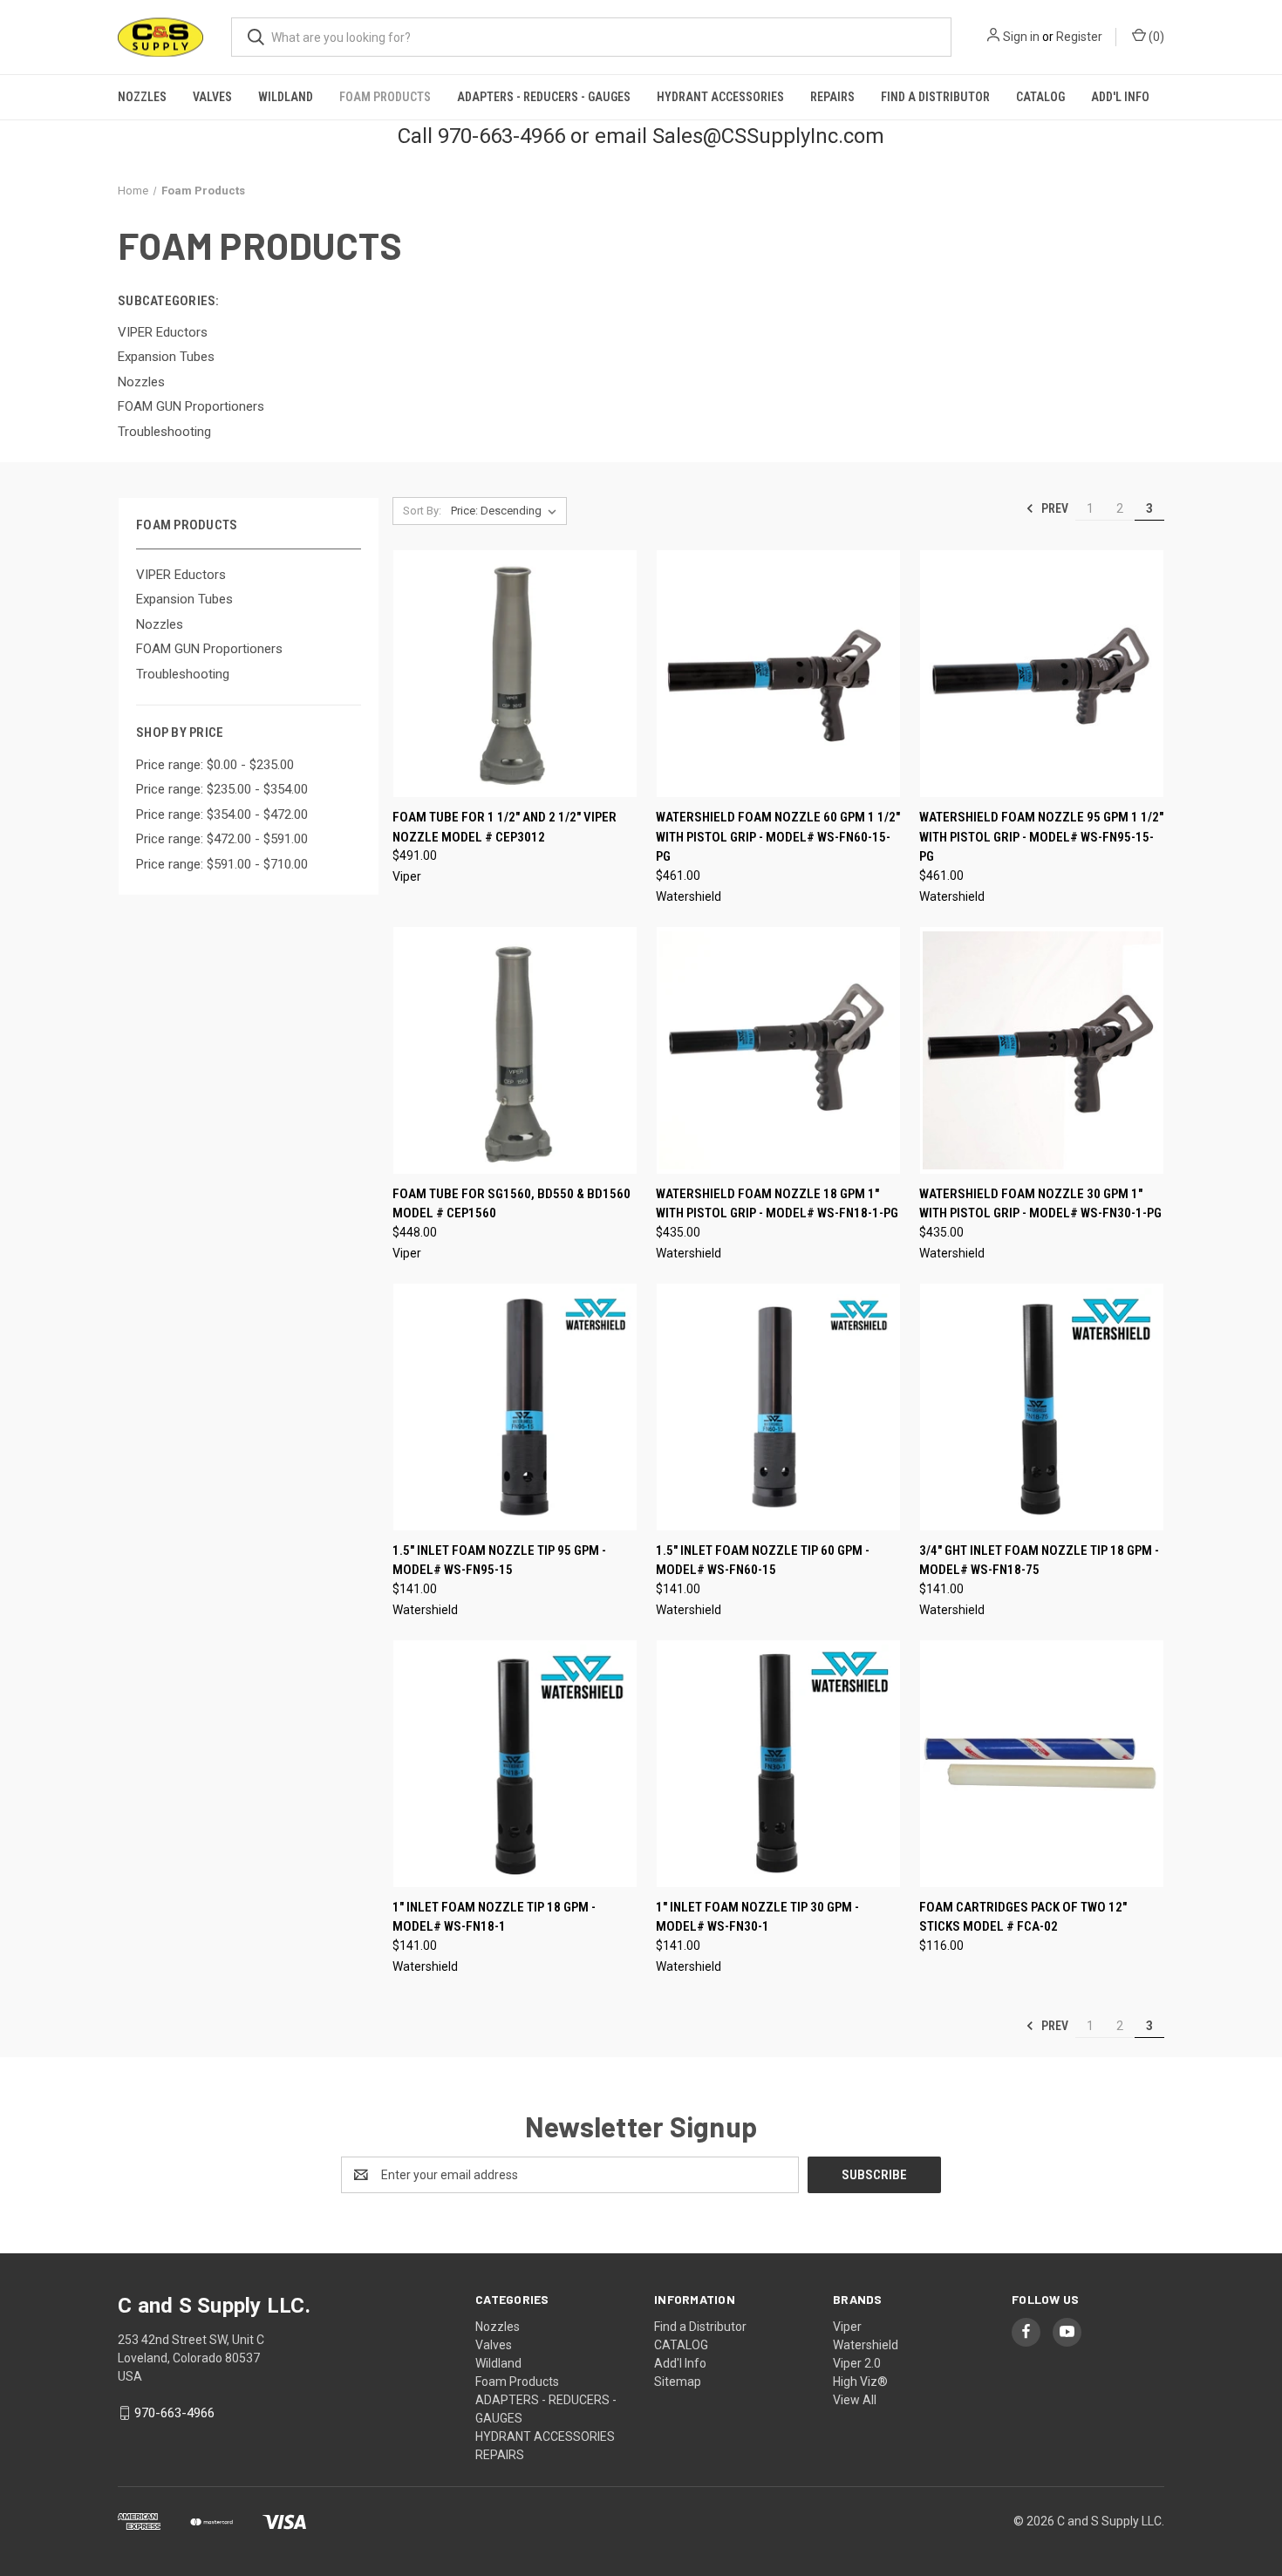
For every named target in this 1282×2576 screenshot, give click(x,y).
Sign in (1021, 37)
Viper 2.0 (857, 2363)
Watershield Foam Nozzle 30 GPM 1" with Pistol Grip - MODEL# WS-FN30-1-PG (1040, 1204)
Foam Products (385, 97)
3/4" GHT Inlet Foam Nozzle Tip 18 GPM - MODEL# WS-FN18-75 (1039, 1561)
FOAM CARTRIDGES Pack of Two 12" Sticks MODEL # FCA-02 (1023, 1917)
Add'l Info (1120, 97)
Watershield (866, 2345)
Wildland (286, 97)
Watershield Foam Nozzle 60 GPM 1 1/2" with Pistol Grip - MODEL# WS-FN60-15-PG (778, 837)
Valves (212, 97)
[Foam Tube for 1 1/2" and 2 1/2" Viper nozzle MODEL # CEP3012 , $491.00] (515, 674)
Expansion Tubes (184, 599)
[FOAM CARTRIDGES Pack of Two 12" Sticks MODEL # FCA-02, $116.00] (1042, 1764)
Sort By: (422, 511)
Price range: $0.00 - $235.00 (215, 765)
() (1155, 37)
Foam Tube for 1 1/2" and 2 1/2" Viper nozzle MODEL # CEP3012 (505, 827)
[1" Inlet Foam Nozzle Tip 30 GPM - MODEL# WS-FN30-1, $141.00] (778, 1764)
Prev (1054, 508)
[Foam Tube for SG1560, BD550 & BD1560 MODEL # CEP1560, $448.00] (515, 1050)
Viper (847, 2327)
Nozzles (142, 97)
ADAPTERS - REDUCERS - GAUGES (544, 97)
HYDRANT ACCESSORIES (720, 97)
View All (855, 2400)
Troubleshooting (183, 674)
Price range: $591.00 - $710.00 (222, 864)
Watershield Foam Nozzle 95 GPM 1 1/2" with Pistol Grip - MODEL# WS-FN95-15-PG (1041, 837)
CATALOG (1040, 97)
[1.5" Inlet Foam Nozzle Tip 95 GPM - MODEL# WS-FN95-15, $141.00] (515, 1407)
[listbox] (507, 511)
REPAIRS (832, 97)
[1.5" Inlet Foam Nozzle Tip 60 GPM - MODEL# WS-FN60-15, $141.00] (778, 1407)
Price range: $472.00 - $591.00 (222, 839)
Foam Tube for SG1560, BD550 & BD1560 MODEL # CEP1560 (511, 1204)
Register (1079, 37)
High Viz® (860, 2382)
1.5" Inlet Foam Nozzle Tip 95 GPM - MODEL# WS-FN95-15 (499, 1561)
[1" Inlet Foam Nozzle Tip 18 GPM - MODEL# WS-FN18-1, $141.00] (515, 1764)
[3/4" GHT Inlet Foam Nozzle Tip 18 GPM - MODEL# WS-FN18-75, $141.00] (1042, 1407)
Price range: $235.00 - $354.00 (222, 789)
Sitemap (678, 2382)
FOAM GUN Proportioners (209, 649)
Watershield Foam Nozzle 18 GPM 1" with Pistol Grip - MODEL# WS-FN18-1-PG (777, 1204)
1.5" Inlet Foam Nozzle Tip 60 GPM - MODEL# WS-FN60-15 (763, 1561)
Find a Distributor (935, 97)
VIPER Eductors (181, 575)
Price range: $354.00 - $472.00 (222, 814)
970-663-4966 (174, 2413)
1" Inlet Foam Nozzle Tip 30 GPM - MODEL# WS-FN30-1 (757, 1917)
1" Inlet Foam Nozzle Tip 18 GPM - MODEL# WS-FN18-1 (494, 1917)
